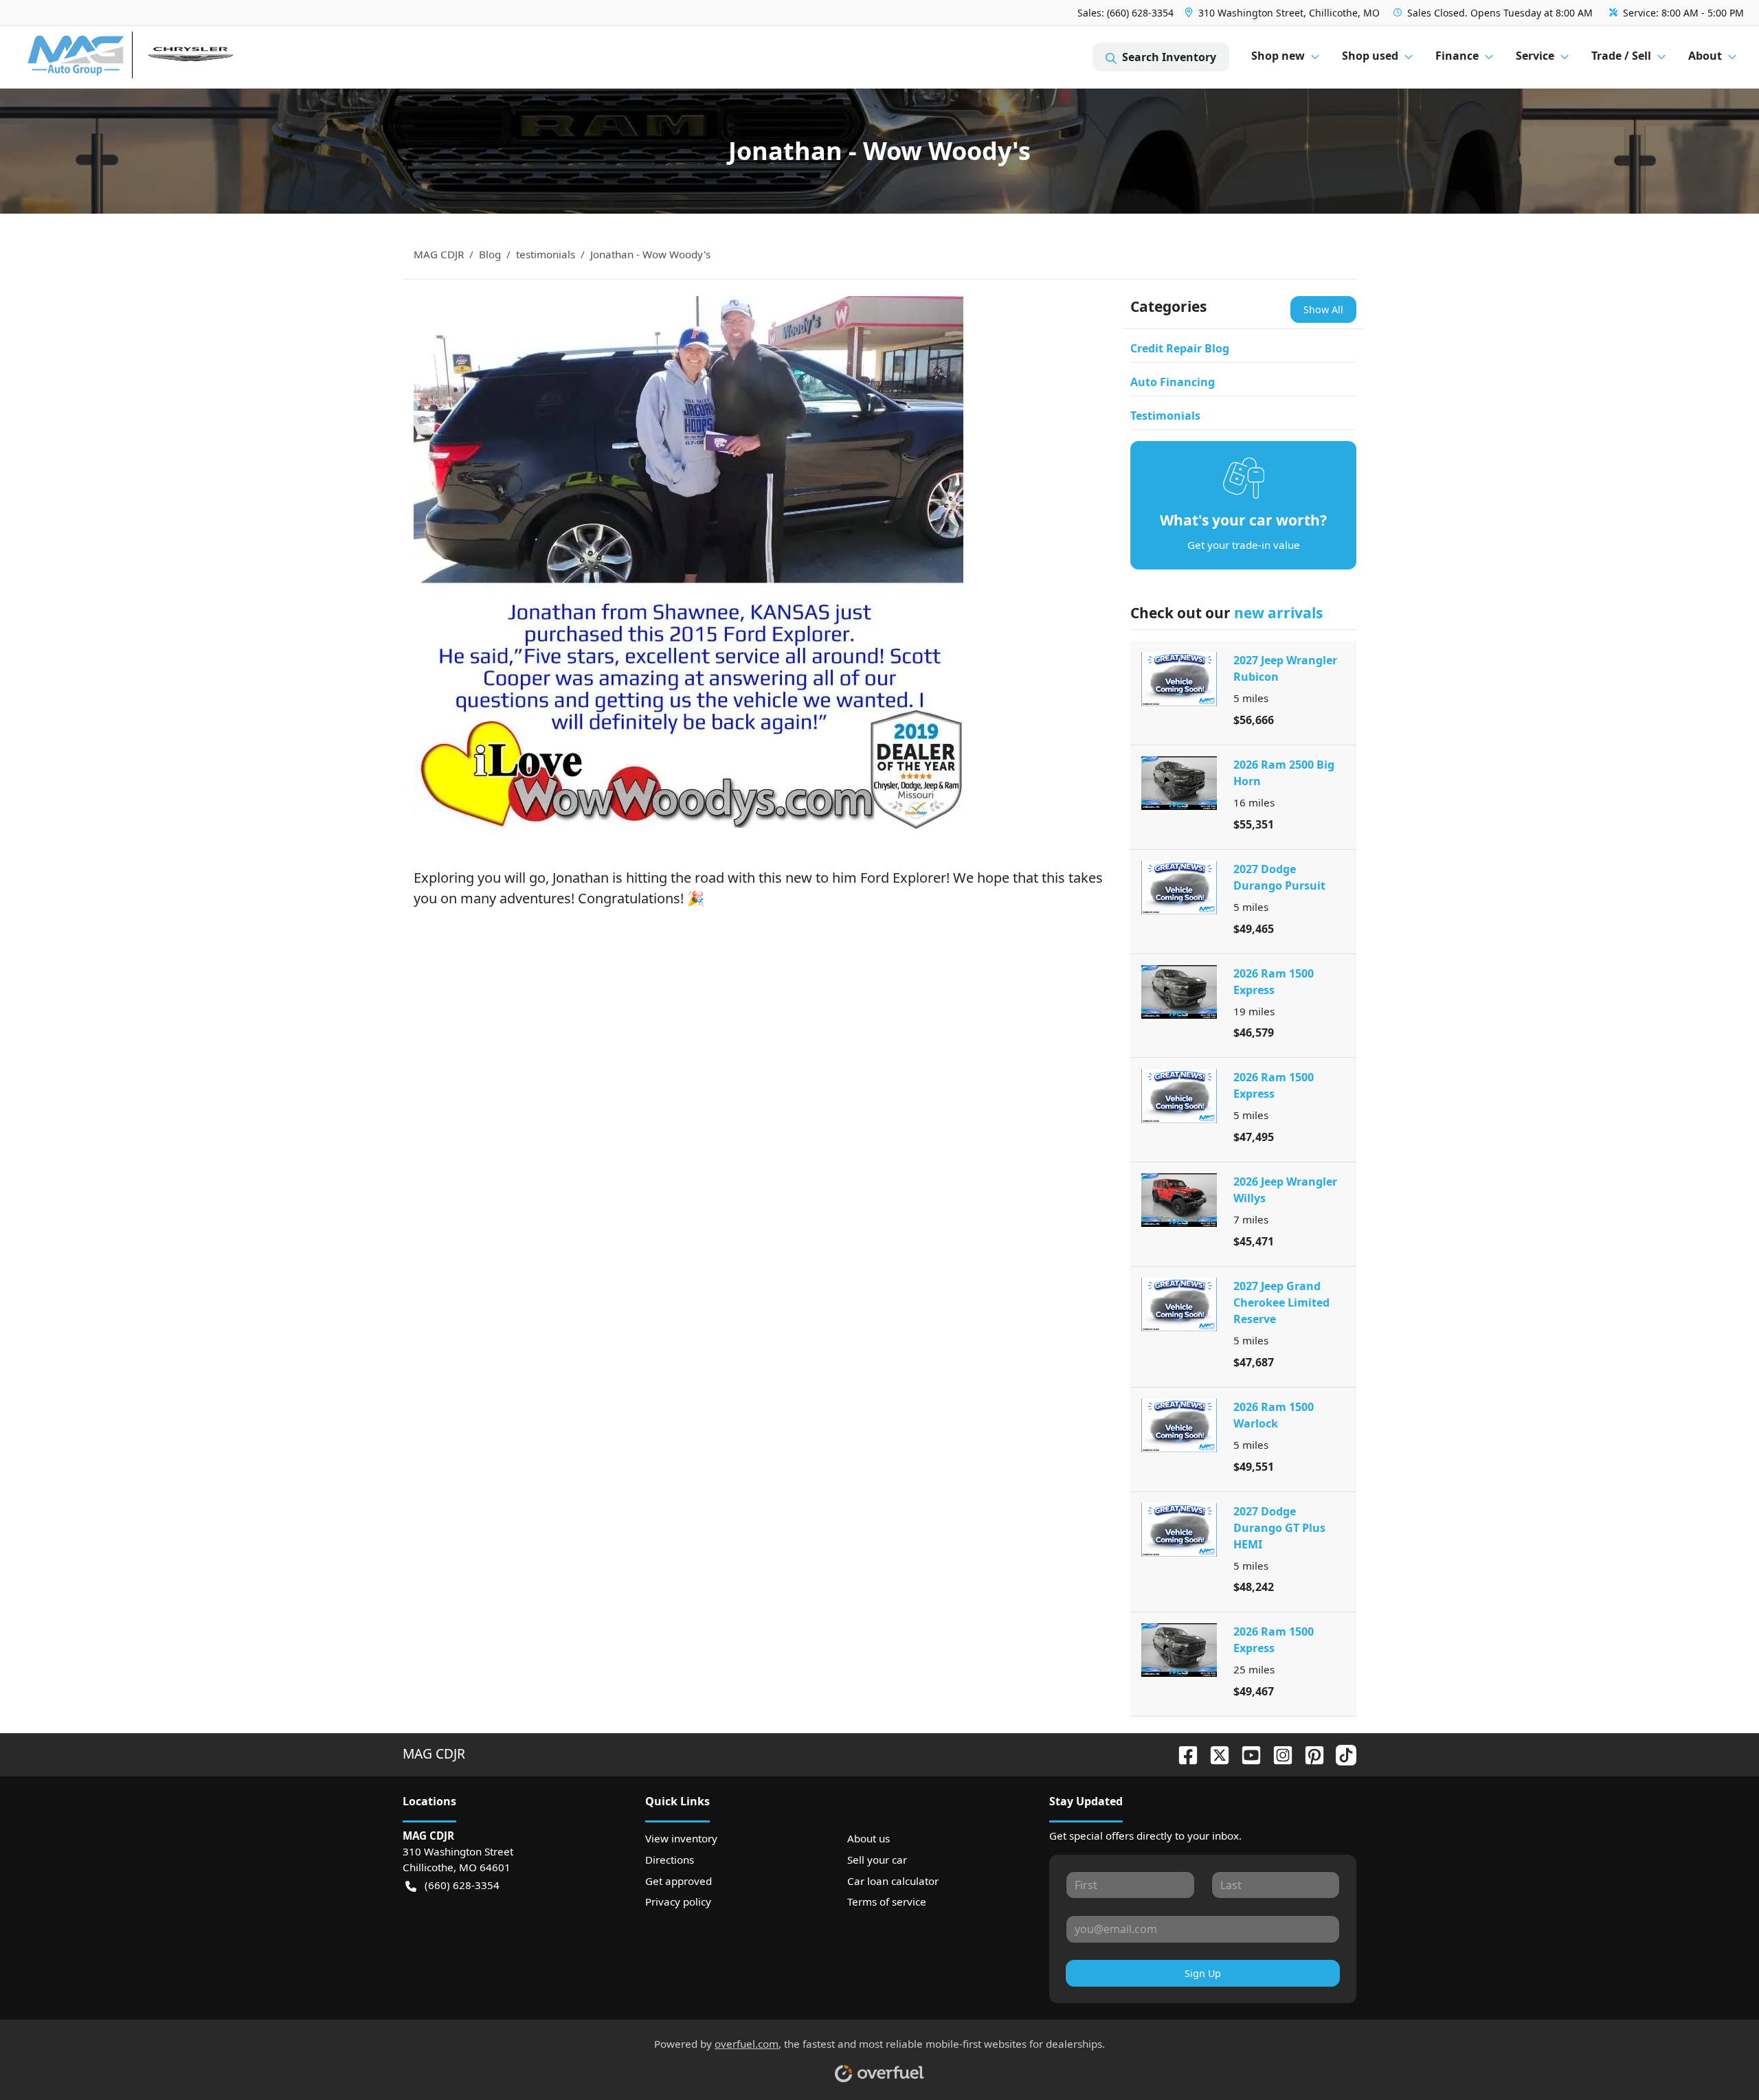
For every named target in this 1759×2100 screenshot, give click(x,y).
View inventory (681, 1838)
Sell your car (877, 1860)
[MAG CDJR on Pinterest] (1309, 1753)
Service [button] (1535, 56)
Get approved (679, 1881)
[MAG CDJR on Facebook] (1183, 1753)
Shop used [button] (1370, 56)
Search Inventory (1169, 57)
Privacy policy (678, 1901)
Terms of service (887, 1901)
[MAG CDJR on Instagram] (1277, 1753)
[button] (1284, 13)
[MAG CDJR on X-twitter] (1214, 1753)
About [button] (1705, 56)
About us (869, 1838)
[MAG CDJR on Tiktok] (1341, 1753)
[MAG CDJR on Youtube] (1246, 1753)
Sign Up (1203, 1973)
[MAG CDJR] (154, 57)
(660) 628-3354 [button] (462, 1885)
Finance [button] (1457, 56)
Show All (1323, 309)
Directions (670, 1860)
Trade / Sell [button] (1621, 56)
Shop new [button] (1278, 56)
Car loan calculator (893, 1881)
